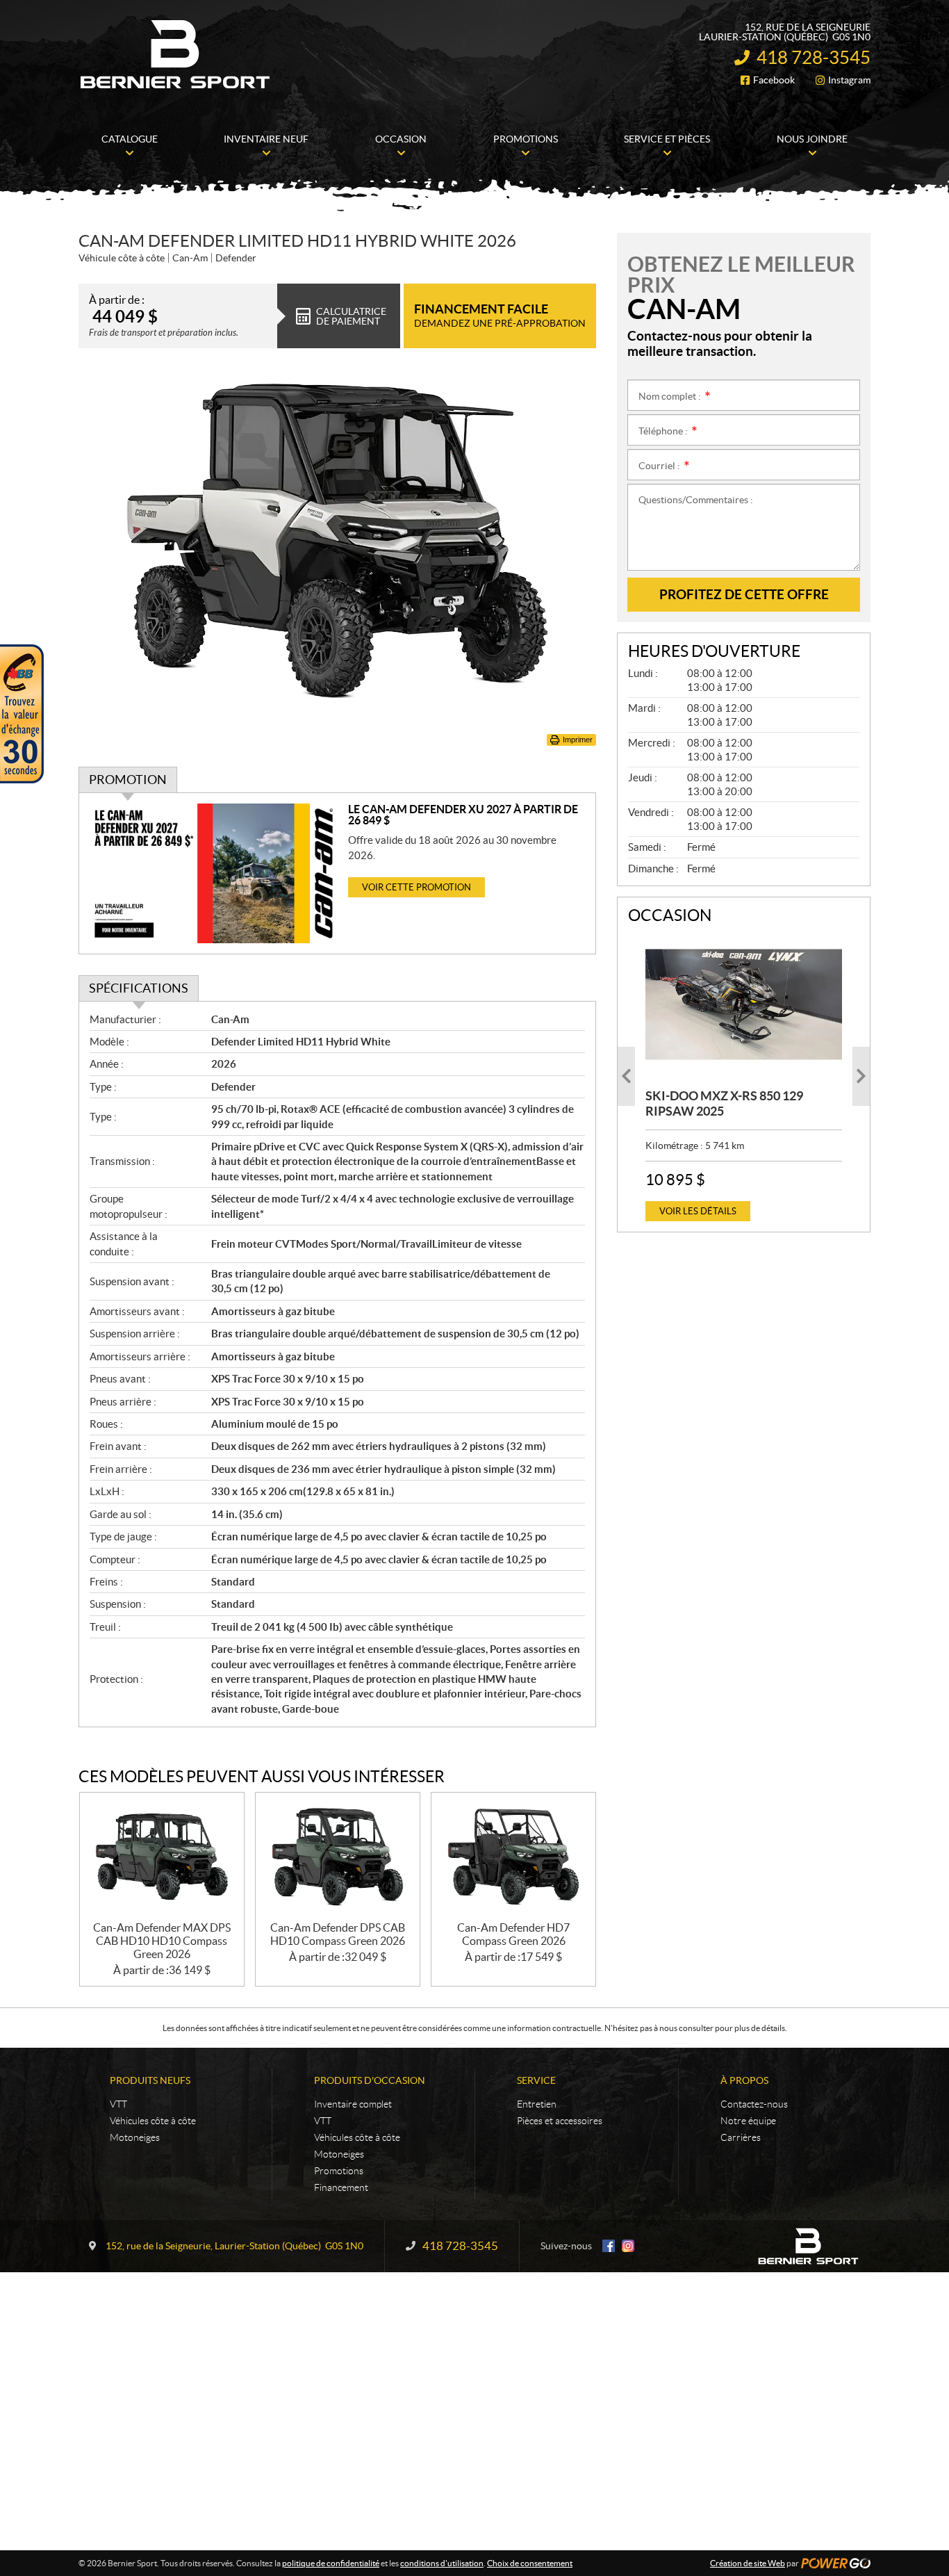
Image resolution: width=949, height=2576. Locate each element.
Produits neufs (150, 2080)
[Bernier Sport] (176, 54)
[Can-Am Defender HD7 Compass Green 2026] (513, 1857)
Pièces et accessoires (560, 2121)
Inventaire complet (353, 2104)
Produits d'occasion (370, 2080)
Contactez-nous (754, 2104)
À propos (744, 2080)
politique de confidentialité (331, 2563)
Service (536, 2080)
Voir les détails (698, 1211)
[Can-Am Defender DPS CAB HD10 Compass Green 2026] (338, 1857)
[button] (626, 1076)
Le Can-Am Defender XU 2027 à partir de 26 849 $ (463, 815)
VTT (118, 2104)
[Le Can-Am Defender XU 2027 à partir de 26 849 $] (214, 873)
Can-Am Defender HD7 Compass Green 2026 (513, 1934)
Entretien (537, 2104)
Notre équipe (748, 2121)
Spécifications (139, 988)
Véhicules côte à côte (153, 2121)
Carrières (741, 2137)
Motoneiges (135, 2137)
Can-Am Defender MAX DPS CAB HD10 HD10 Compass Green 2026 (162, 1941)
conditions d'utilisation (442, 2563)
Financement (341, 2187)
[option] (744, 1076)
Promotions (339, 2171)
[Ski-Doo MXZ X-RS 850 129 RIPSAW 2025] (744, 1004)
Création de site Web (748, 2563)
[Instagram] (628, 2246)
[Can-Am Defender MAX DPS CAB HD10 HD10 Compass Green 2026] (162, 1857)
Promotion (128, 780)
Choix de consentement (530, 2563)
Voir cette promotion (416, 887)
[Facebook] (609, 2246)
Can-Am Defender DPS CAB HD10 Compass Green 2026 (338, 1934)
